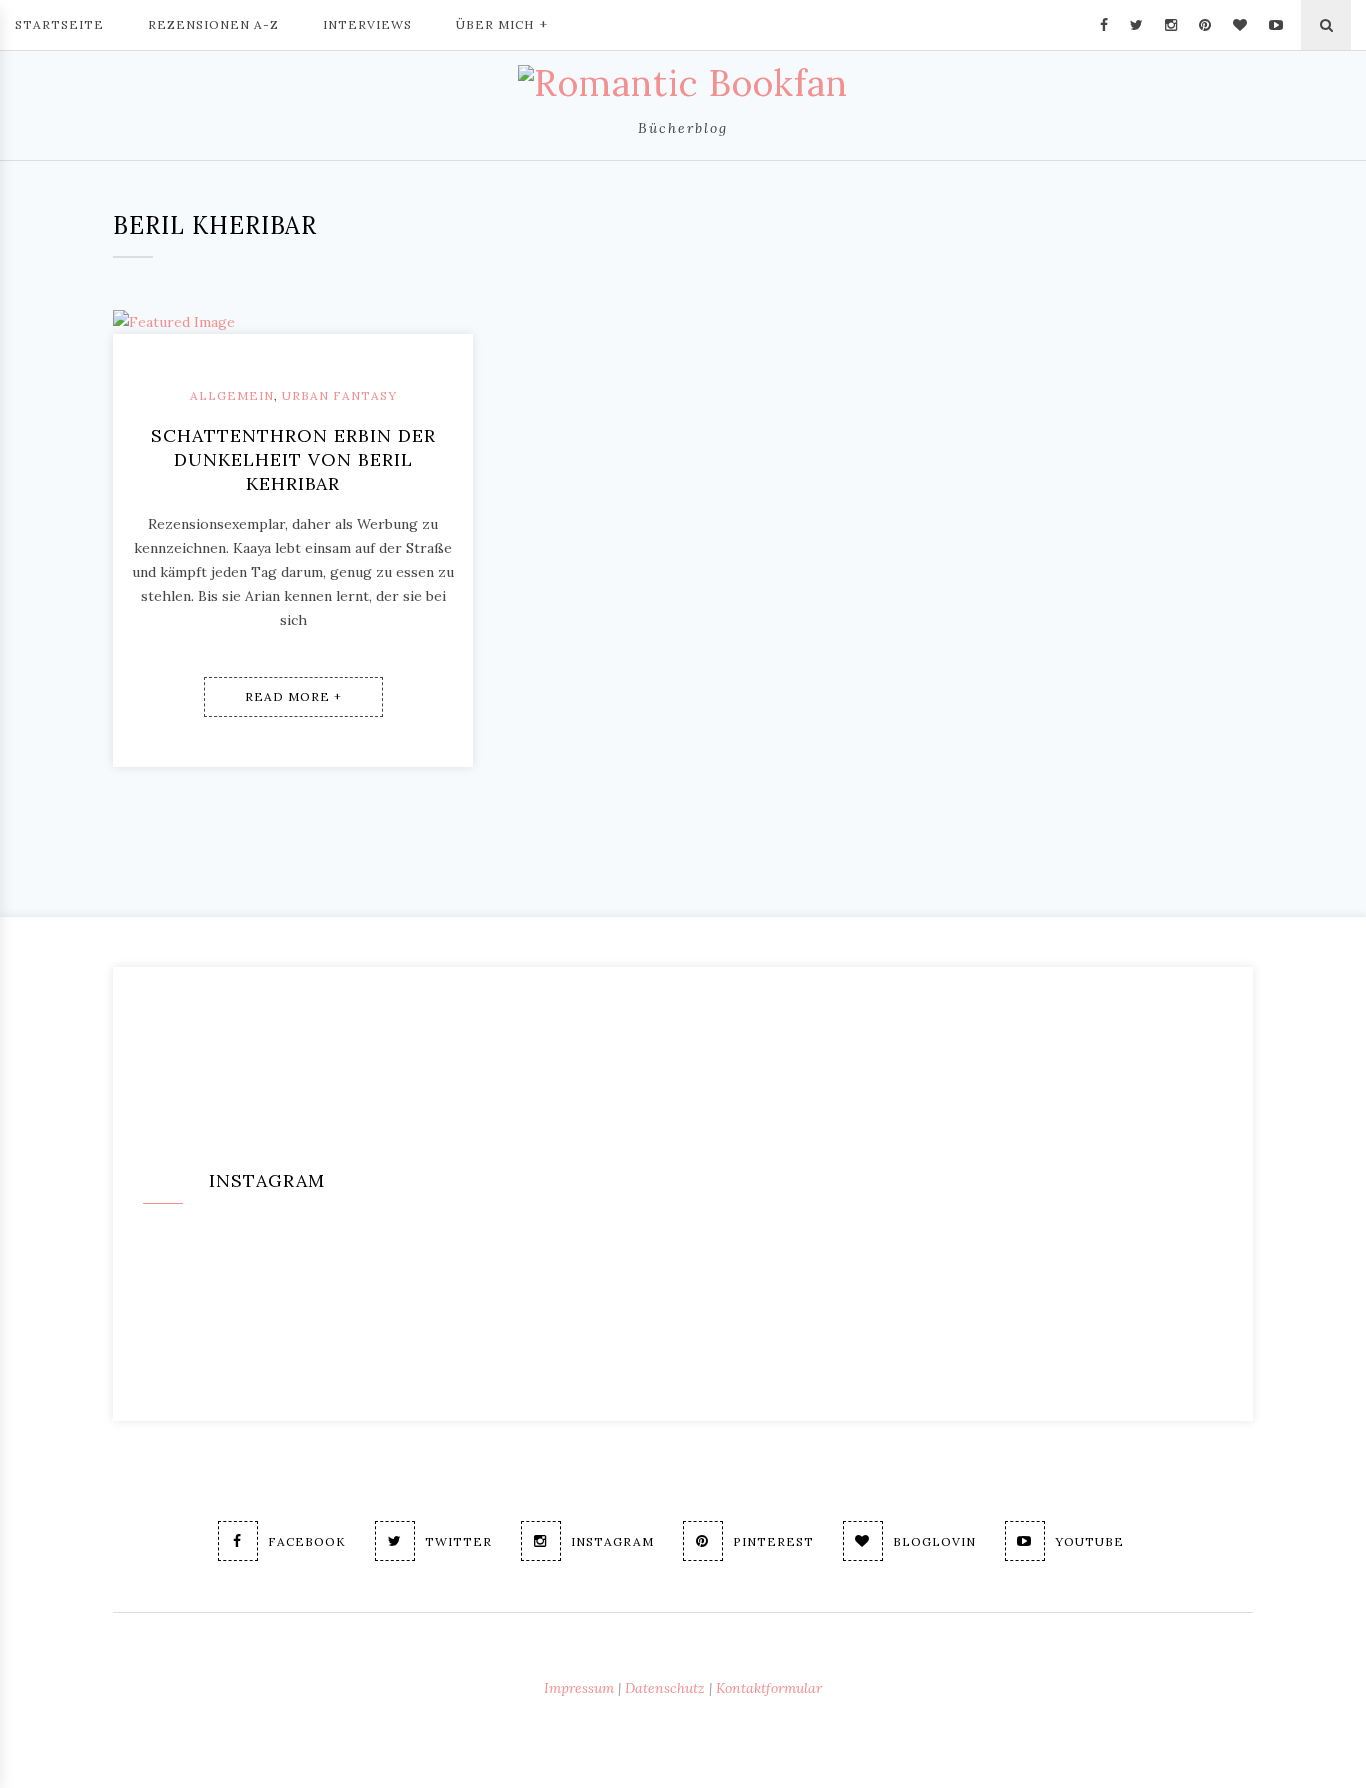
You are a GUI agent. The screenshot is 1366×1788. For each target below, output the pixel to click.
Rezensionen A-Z (213, 24)
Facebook (307, 1541)
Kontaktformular (769, 1688)
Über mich (495, 24)
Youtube (1089, 1541)
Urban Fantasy (339, 395)
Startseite (59, 24)
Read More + (293, 696)
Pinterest (773, 1541)
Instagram (612, 1541)
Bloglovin (934, 1541)
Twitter (458, 1541)
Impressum (579, 1688)
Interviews (367, 24)
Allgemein (232, 395)
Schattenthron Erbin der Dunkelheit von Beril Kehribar (293, 459)
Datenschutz (665, 1688)
